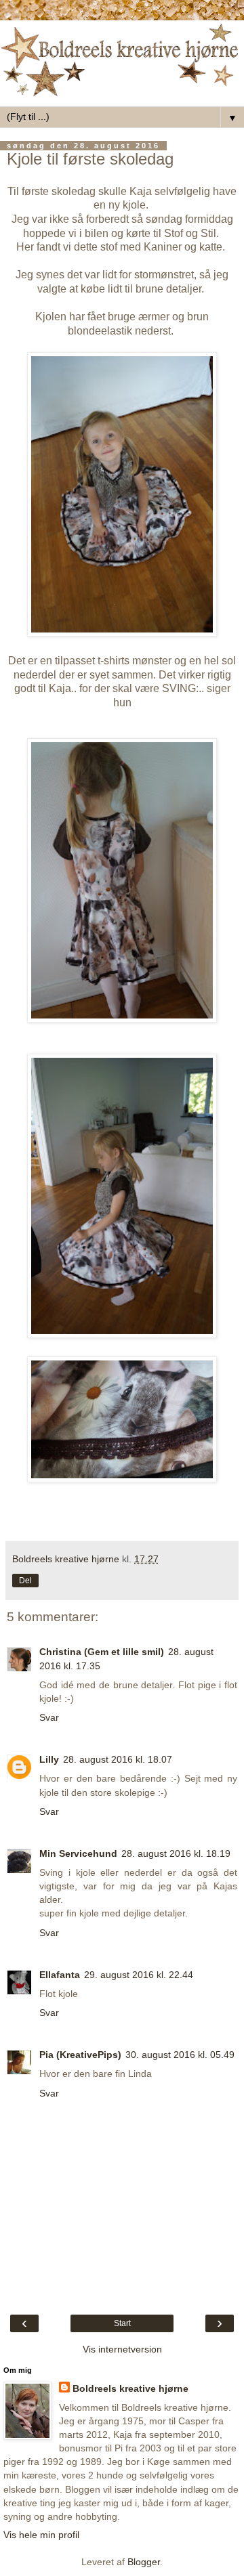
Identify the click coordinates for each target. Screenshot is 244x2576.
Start (122, 2323)
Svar (49, 1717)
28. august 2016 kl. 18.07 (118, 1759)
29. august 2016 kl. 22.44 (139, 1975)
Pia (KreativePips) (80, 2055)
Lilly (49, 1759)
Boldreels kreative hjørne (130, 2388)
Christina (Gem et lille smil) (102, 1652)
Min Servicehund (78, 1853)
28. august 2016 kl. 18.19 (176, 1853)
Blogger (144, 2562)
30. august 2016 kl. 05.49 (180, 2055)
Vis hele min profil (41, 2535)
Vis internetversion (122, 2349)
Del (25, 1581)
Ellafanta (60, 1975)
